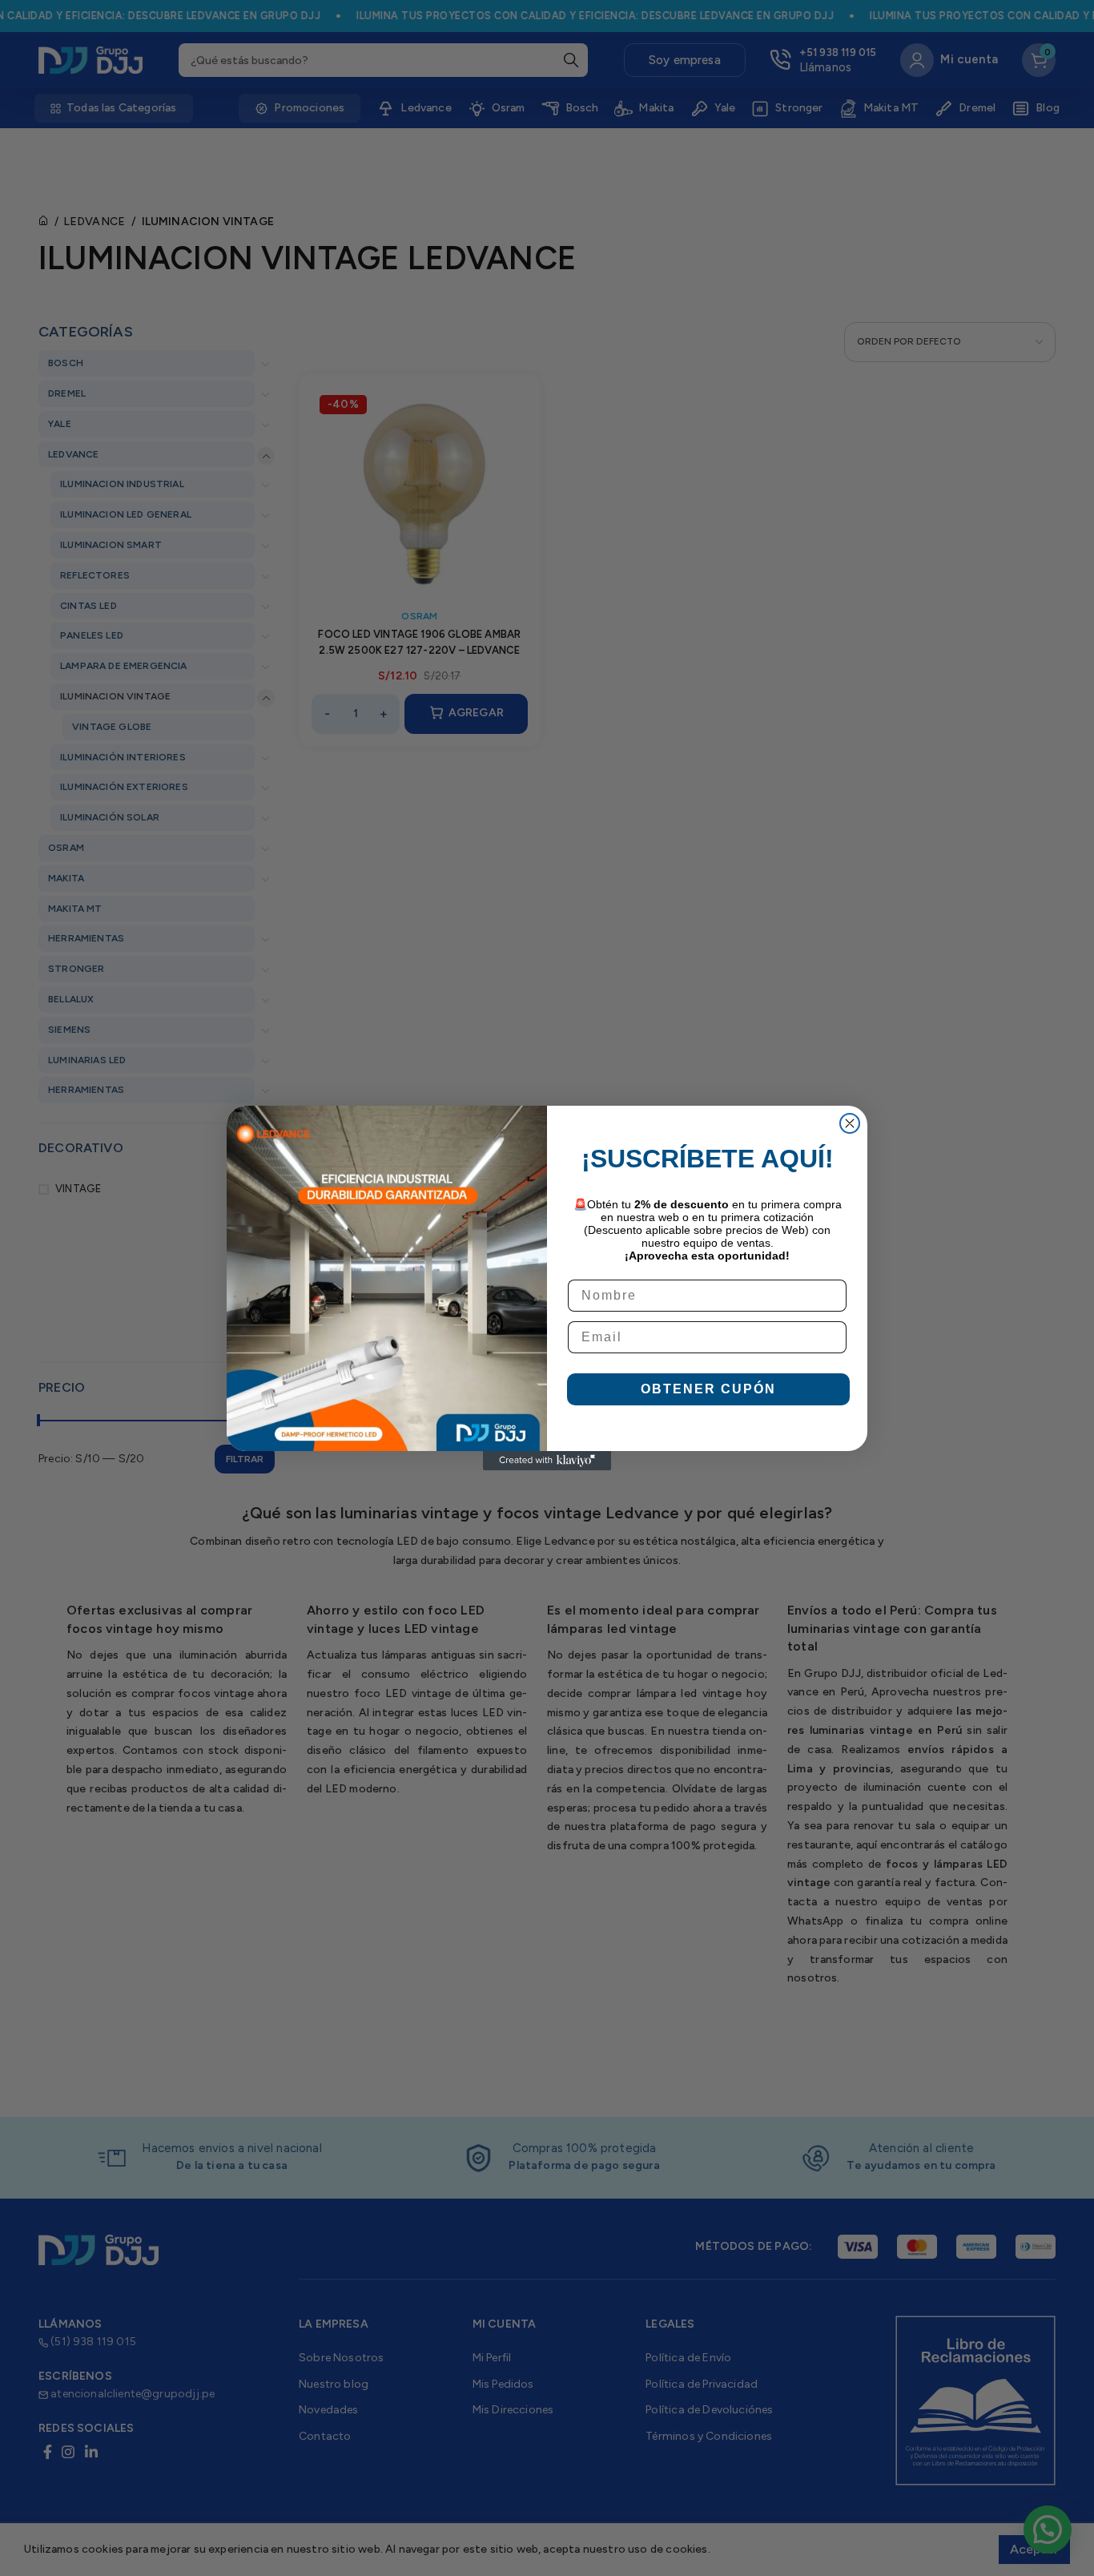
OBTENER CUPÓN (708, 1389)
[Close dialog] (850, 1123)
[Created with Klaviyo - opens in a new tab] (547, 1461)
